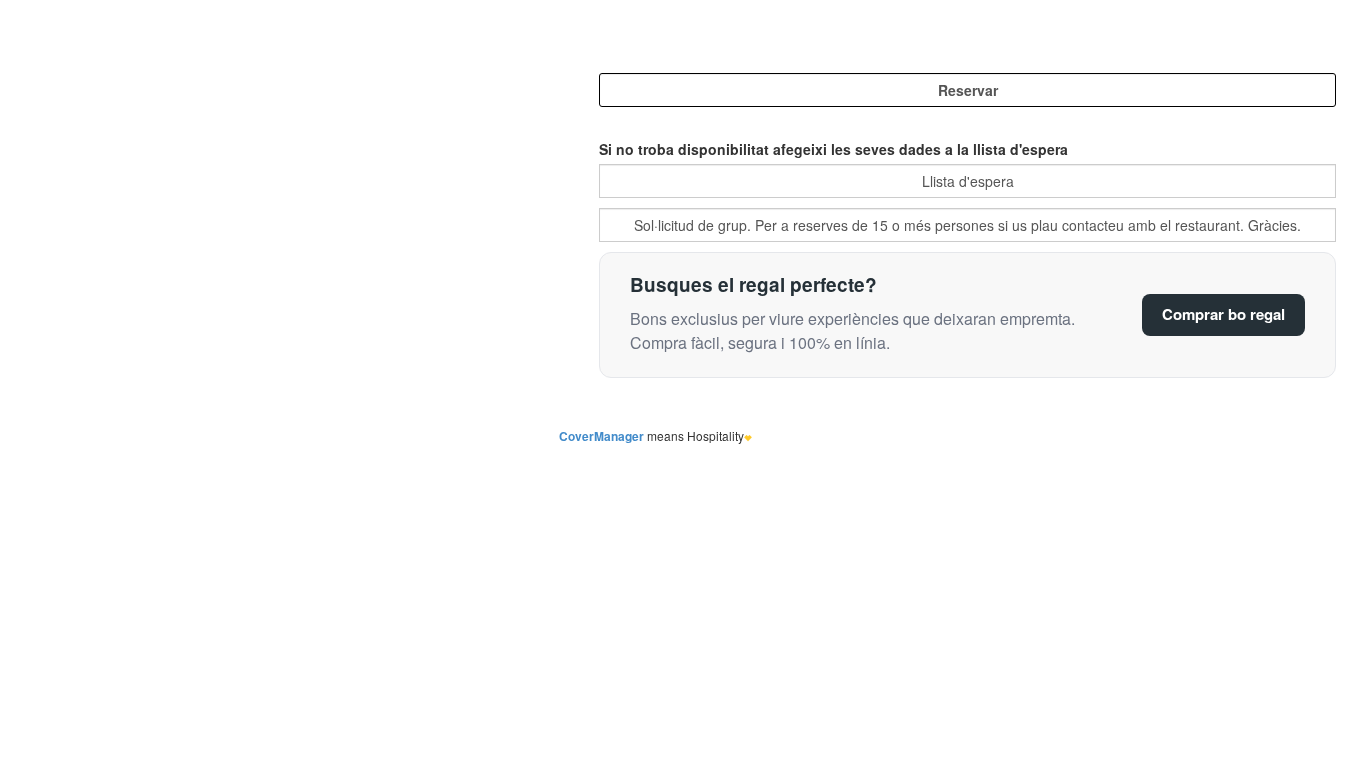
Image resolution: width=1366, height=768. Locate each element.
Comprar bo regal (1223, 314)
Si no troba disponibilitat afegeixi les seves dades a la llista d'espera (833, 149)
